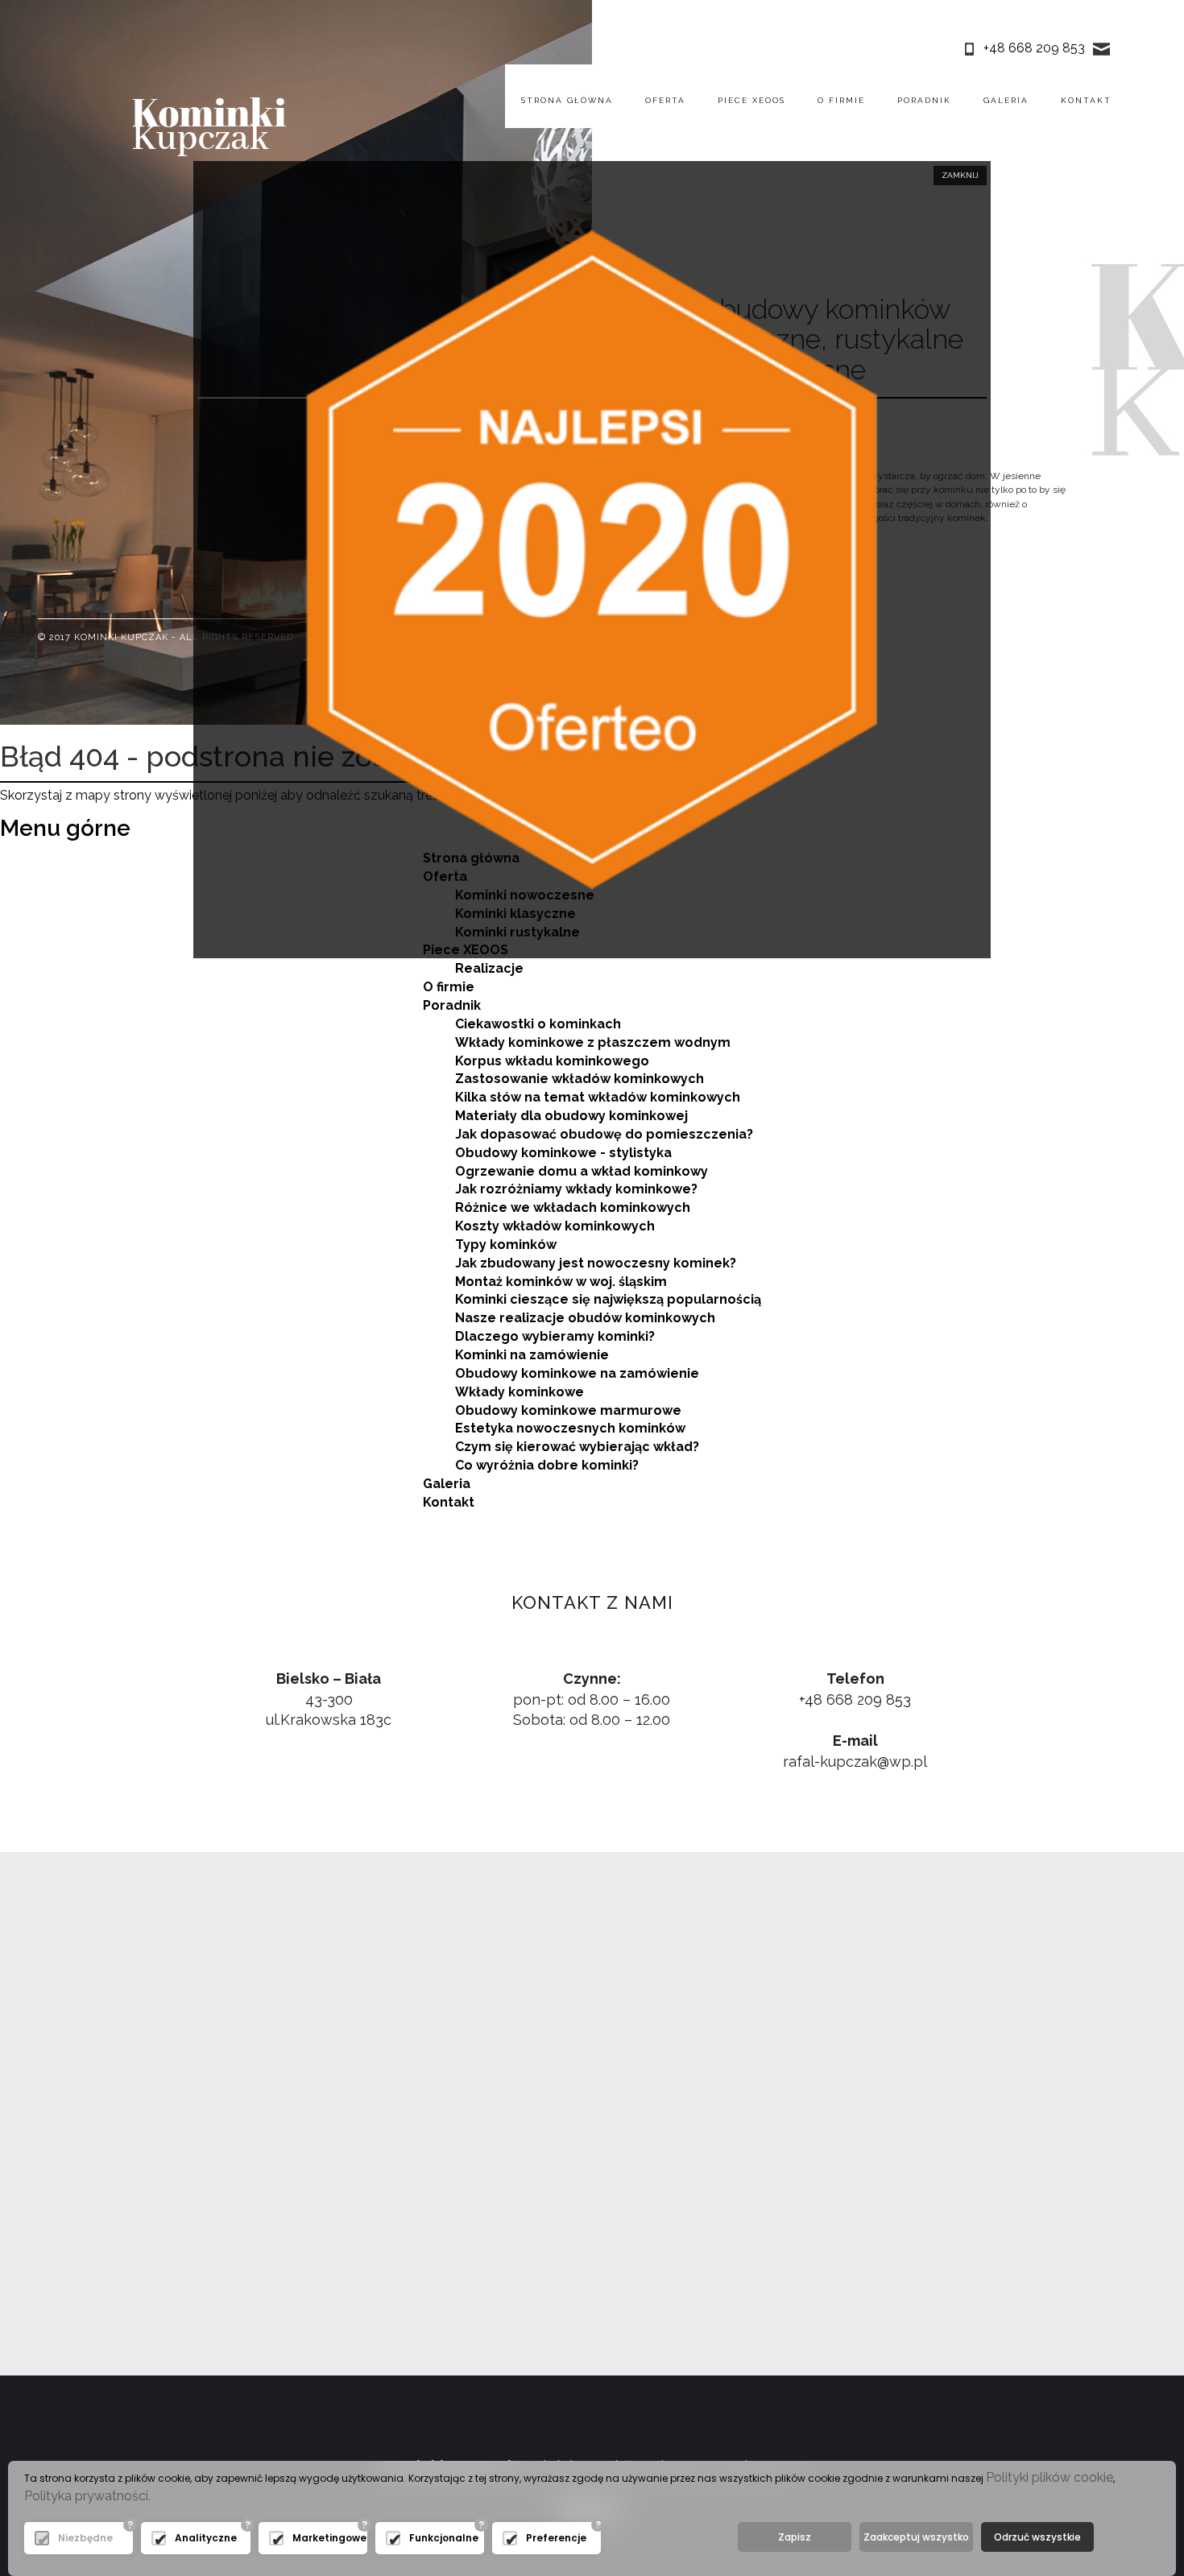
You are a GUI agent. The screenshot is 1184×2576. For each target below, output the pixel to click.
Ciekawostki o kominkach (538, 1024)
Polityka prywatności (86, 2496)
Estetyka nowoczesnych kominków (570, 1428)
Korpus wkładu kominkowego (552, 1061)
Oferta (665, 100)
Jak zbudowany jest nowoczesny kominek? (596, 1263)
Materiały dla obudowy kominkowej (571, 1116)
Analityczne (206, 2538)
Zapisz (795, 2537)
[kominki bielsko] (209, 125)
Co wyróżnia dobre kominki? (547, 1465)
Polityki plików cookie (1049, 2477)
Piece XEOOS (751, 100)
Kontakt (1086, 100)
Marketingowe (326, 2538)
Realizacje (489, 968)
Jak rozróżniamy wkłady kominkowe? (576, 1189)
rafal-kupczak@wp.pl (855, 1761)
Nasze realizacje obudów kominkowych (585, 1318)
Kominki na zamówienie (532, 1355)
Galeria (1006, 100)
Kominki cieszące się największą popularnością (608, 1299)
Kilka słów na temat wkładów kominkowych (598, 1097)
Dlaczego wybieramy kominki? (555, 1336)
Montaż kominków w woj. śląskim (561, 1282)
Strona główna (567, 100)
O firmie (841, 100)
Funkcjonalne (443, 2538)
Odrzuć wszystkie (1037, 2537)
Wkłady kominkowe (520, 1392)
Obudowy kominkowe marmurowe (568, 1410)
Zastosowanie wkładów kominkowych (580, 1079)
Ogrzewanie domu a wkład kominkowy (582, 1171)
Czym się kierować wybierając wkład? (577, 1447)
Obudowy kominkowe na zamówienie (577, 1373)
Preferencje (556, 2538)
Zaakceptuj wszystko (916, 2537)
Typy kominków (506, 1245)
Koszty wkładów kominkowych (555, 1226)
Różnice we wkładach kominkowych (573, 1207)
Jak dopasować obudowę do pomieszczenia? (604, 1134)
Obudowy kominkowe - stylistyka (563, 1153)
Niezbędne (85, 2538)
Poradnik (924, 100)
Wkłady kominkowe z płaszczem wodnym (593, 1042)
